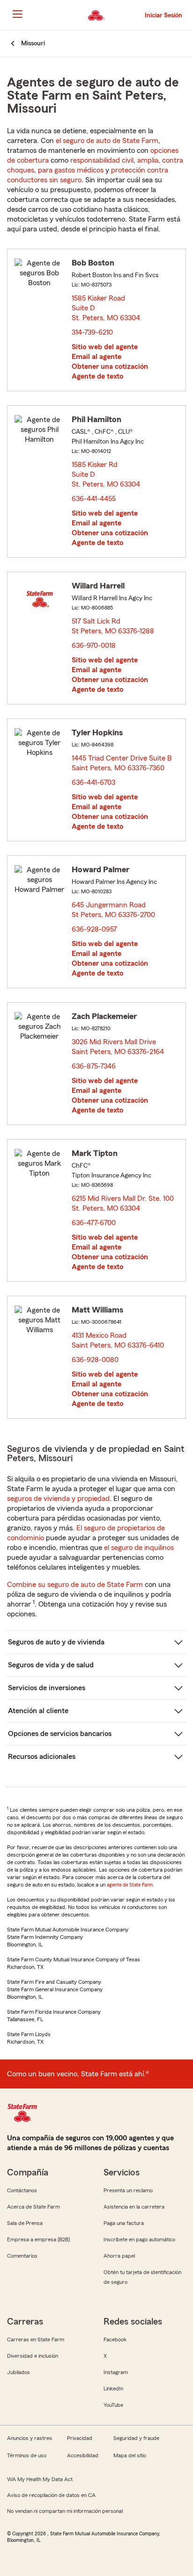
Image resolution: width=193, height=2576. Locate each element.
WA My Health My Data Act (40, 2479)
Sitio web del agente (105, 347)
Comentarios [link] (22, 2256)
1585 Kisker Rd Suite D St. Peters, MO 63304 (106, 474)
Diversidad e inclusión (33, 2356)
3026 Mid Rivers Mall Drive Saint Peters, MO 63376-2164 (118, 1047)
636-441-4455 (94, 499)
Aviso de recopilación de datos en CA (51, 2495)
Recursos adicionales (42, 1757)
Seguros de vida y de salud (51, 1665)
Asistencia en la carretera (134, 2207)
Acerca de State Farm (33, 2207)
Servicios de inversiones (47, 1688)
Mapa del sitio (130, 2455)
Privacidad (80, 2438)
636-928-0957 (94, 929)
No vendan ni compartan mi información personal (65, 2511)
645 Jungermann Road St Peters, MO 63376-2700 (114, 910)
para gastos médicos (71, 170)
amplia (148, 160)
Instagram (116, 2372)
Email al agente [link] (96, 357)
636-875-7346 (94, 1066)
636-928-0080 (95, 1360)
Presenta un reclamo (128, 2190)
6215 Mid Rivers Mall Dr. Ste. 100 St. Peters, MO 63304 (123, 1203)
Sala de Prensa (25, 2223)
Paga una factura (124, 2223)
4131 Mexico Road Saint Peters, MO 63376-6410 (118, 1340)
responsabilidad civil (102, 160)
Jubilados (19, 2372)
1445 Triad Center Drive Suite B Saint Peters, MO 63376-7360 (122, 763)
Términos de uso (27, 2455)
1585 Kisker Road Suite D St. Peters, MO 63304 (106, 308)
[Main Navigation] (17, 14)
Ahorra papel (119, 2256)
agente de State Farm (130, 1885)
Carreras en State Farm (36, 2339)
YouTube (113, 2405)
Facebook (115, 2339)
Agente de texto (97, 376)
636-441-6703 (93, 782)
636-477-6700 (94, 1223)
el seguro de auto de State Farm (107, 141)
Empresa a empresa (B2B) (38, 2239)
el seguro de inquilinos (139, 1548)
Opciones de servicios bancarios (60, 1734)
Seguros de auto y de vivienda (56, 1642)
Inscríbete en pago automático (139, 2239)
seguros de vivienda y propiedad (58, 1499)
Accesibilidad (83, 2455)
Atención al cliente (38, 1711)
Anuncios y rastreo (30, 2438)
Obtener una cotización (110, 366)
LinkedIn (113, 2389)
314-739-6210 (92, 332)
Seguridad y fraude (136, 2438)
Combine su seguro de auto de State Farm (75, 1585)
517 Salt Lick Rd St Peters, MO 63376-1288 (113, 626)
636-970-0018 (94, 646)
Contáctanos (22, 2190)
